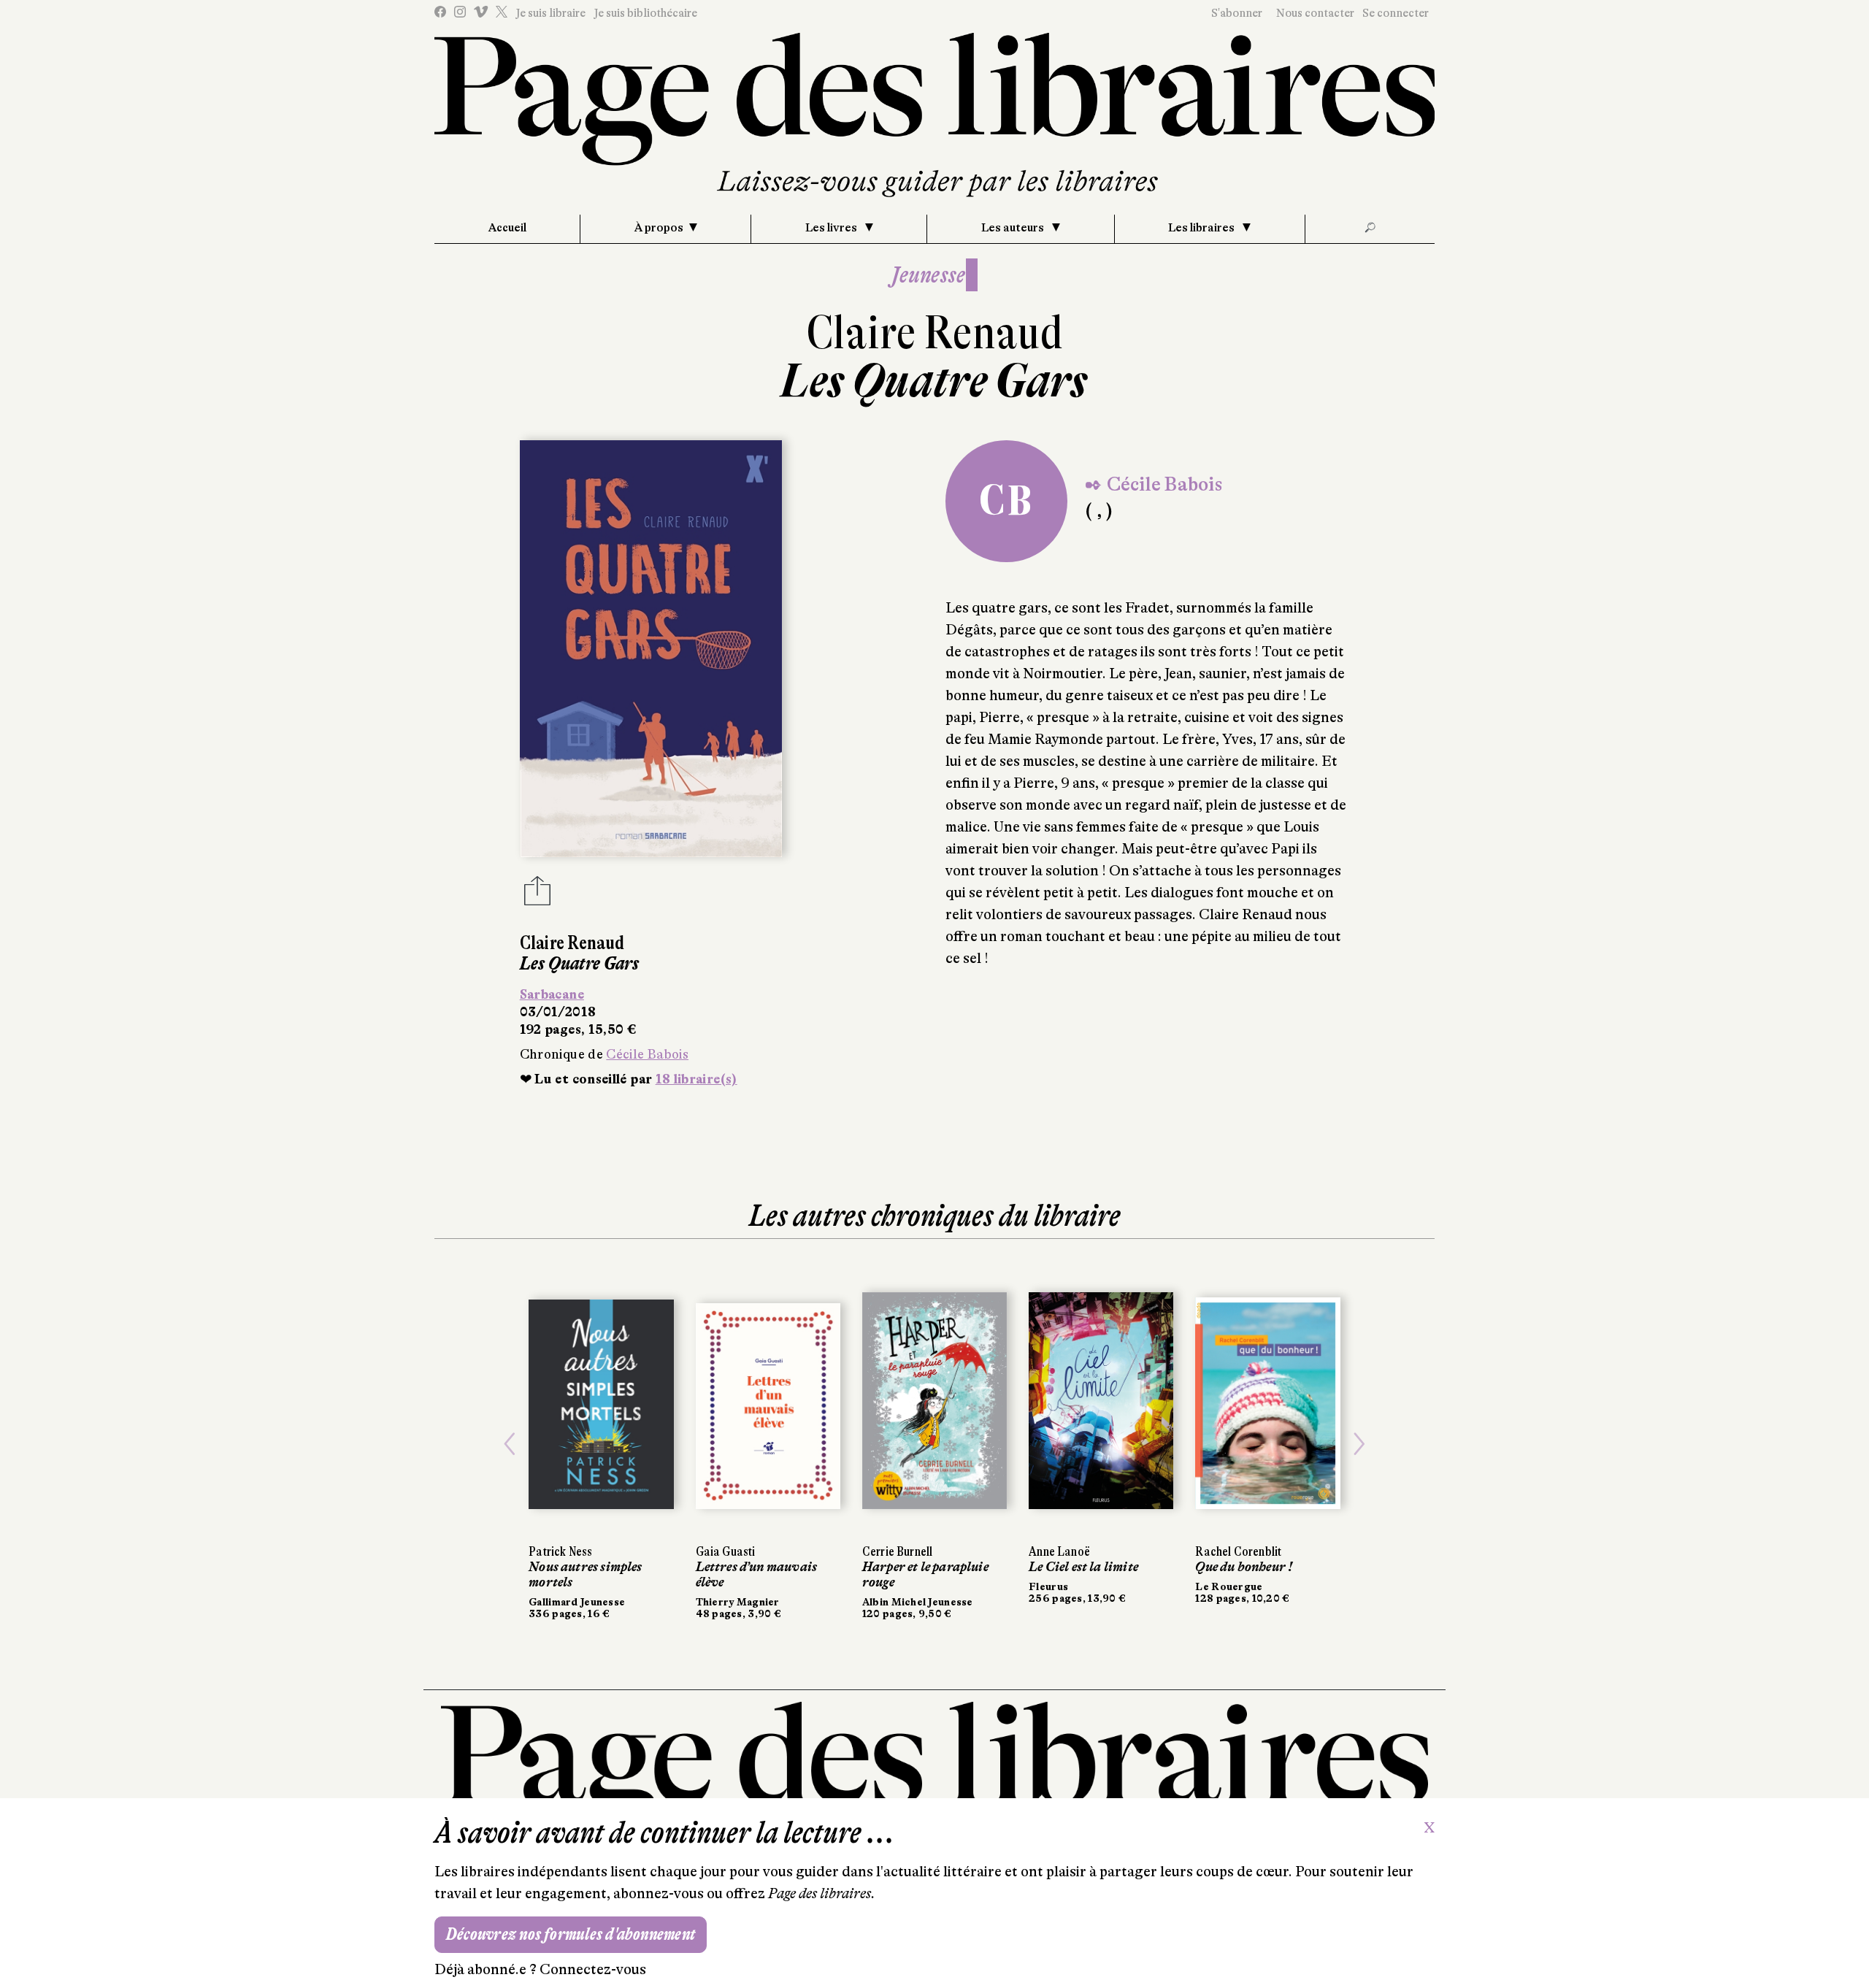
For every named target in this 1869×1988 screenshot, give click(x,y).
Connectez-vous (593, 1969)
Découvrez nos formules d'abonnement (571, 1934)
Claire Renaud (935, 333)
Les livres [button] (832, 228)
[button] (510, 1444)
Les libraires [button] (1202, 228)
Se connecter (1396, 13)
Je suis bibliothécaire (645, 13)
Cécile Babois (647, 1054)
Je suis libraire (550, 13)
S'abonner (1237, 13)
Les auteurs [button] (1014, 228)
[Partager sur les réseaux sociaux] (537, 895)
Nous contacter (1315, 13)
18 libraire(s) (696, 1079)
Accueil (507, 228)
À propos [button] (659, 228)
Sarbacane (552, 994)
